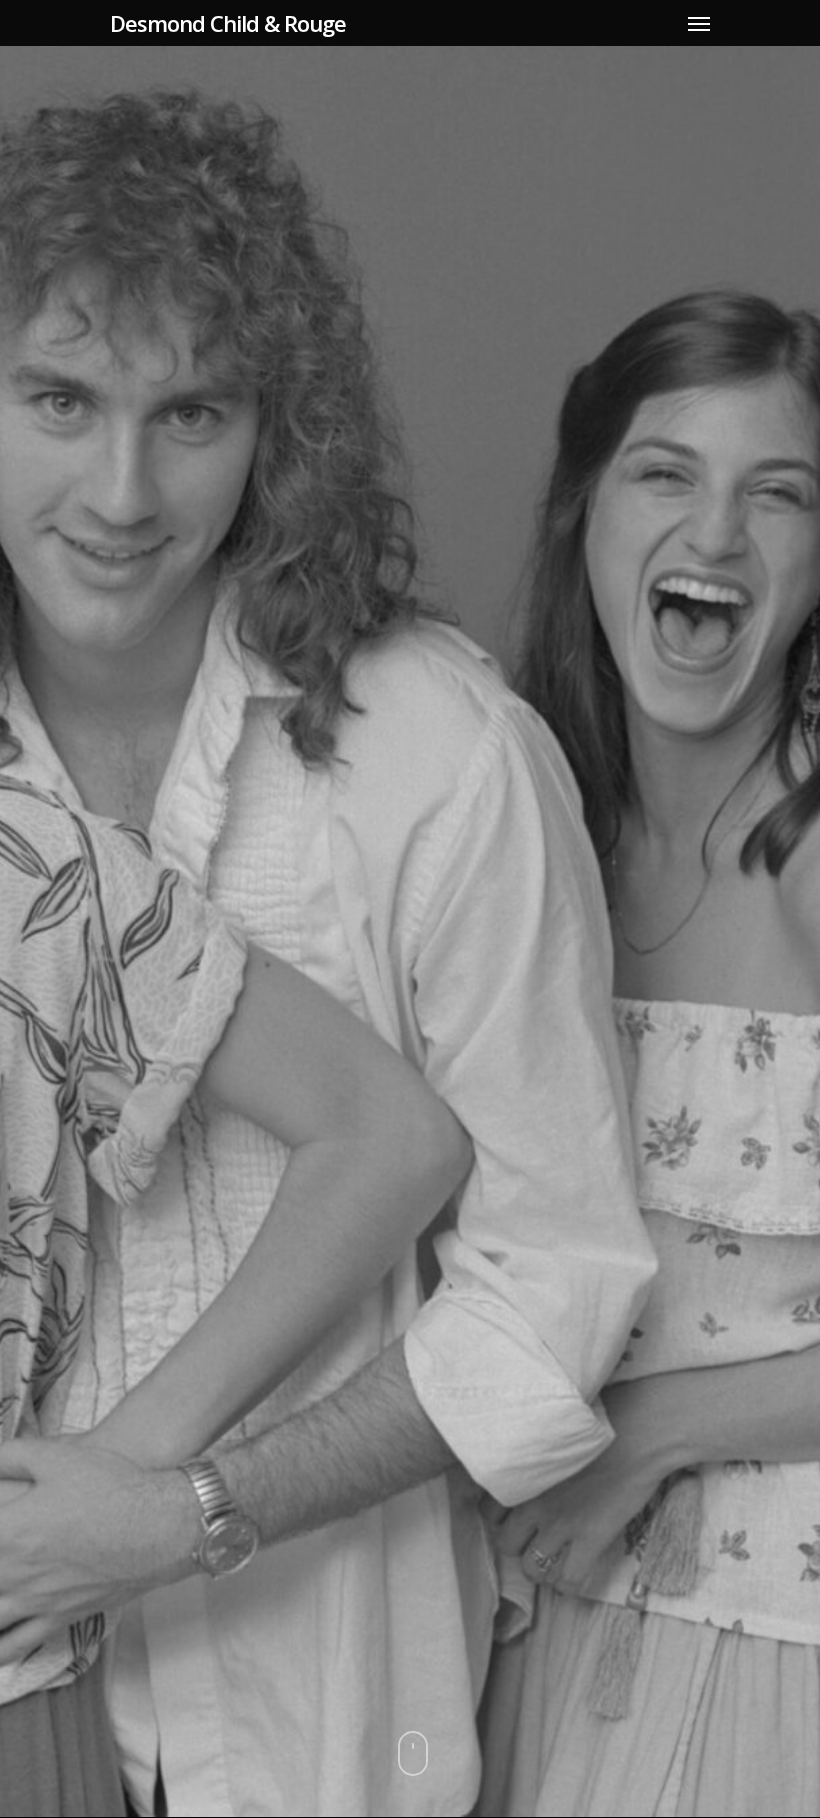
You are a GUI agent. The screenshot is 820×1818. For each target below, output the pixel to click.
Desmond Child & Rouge (228, 23)
